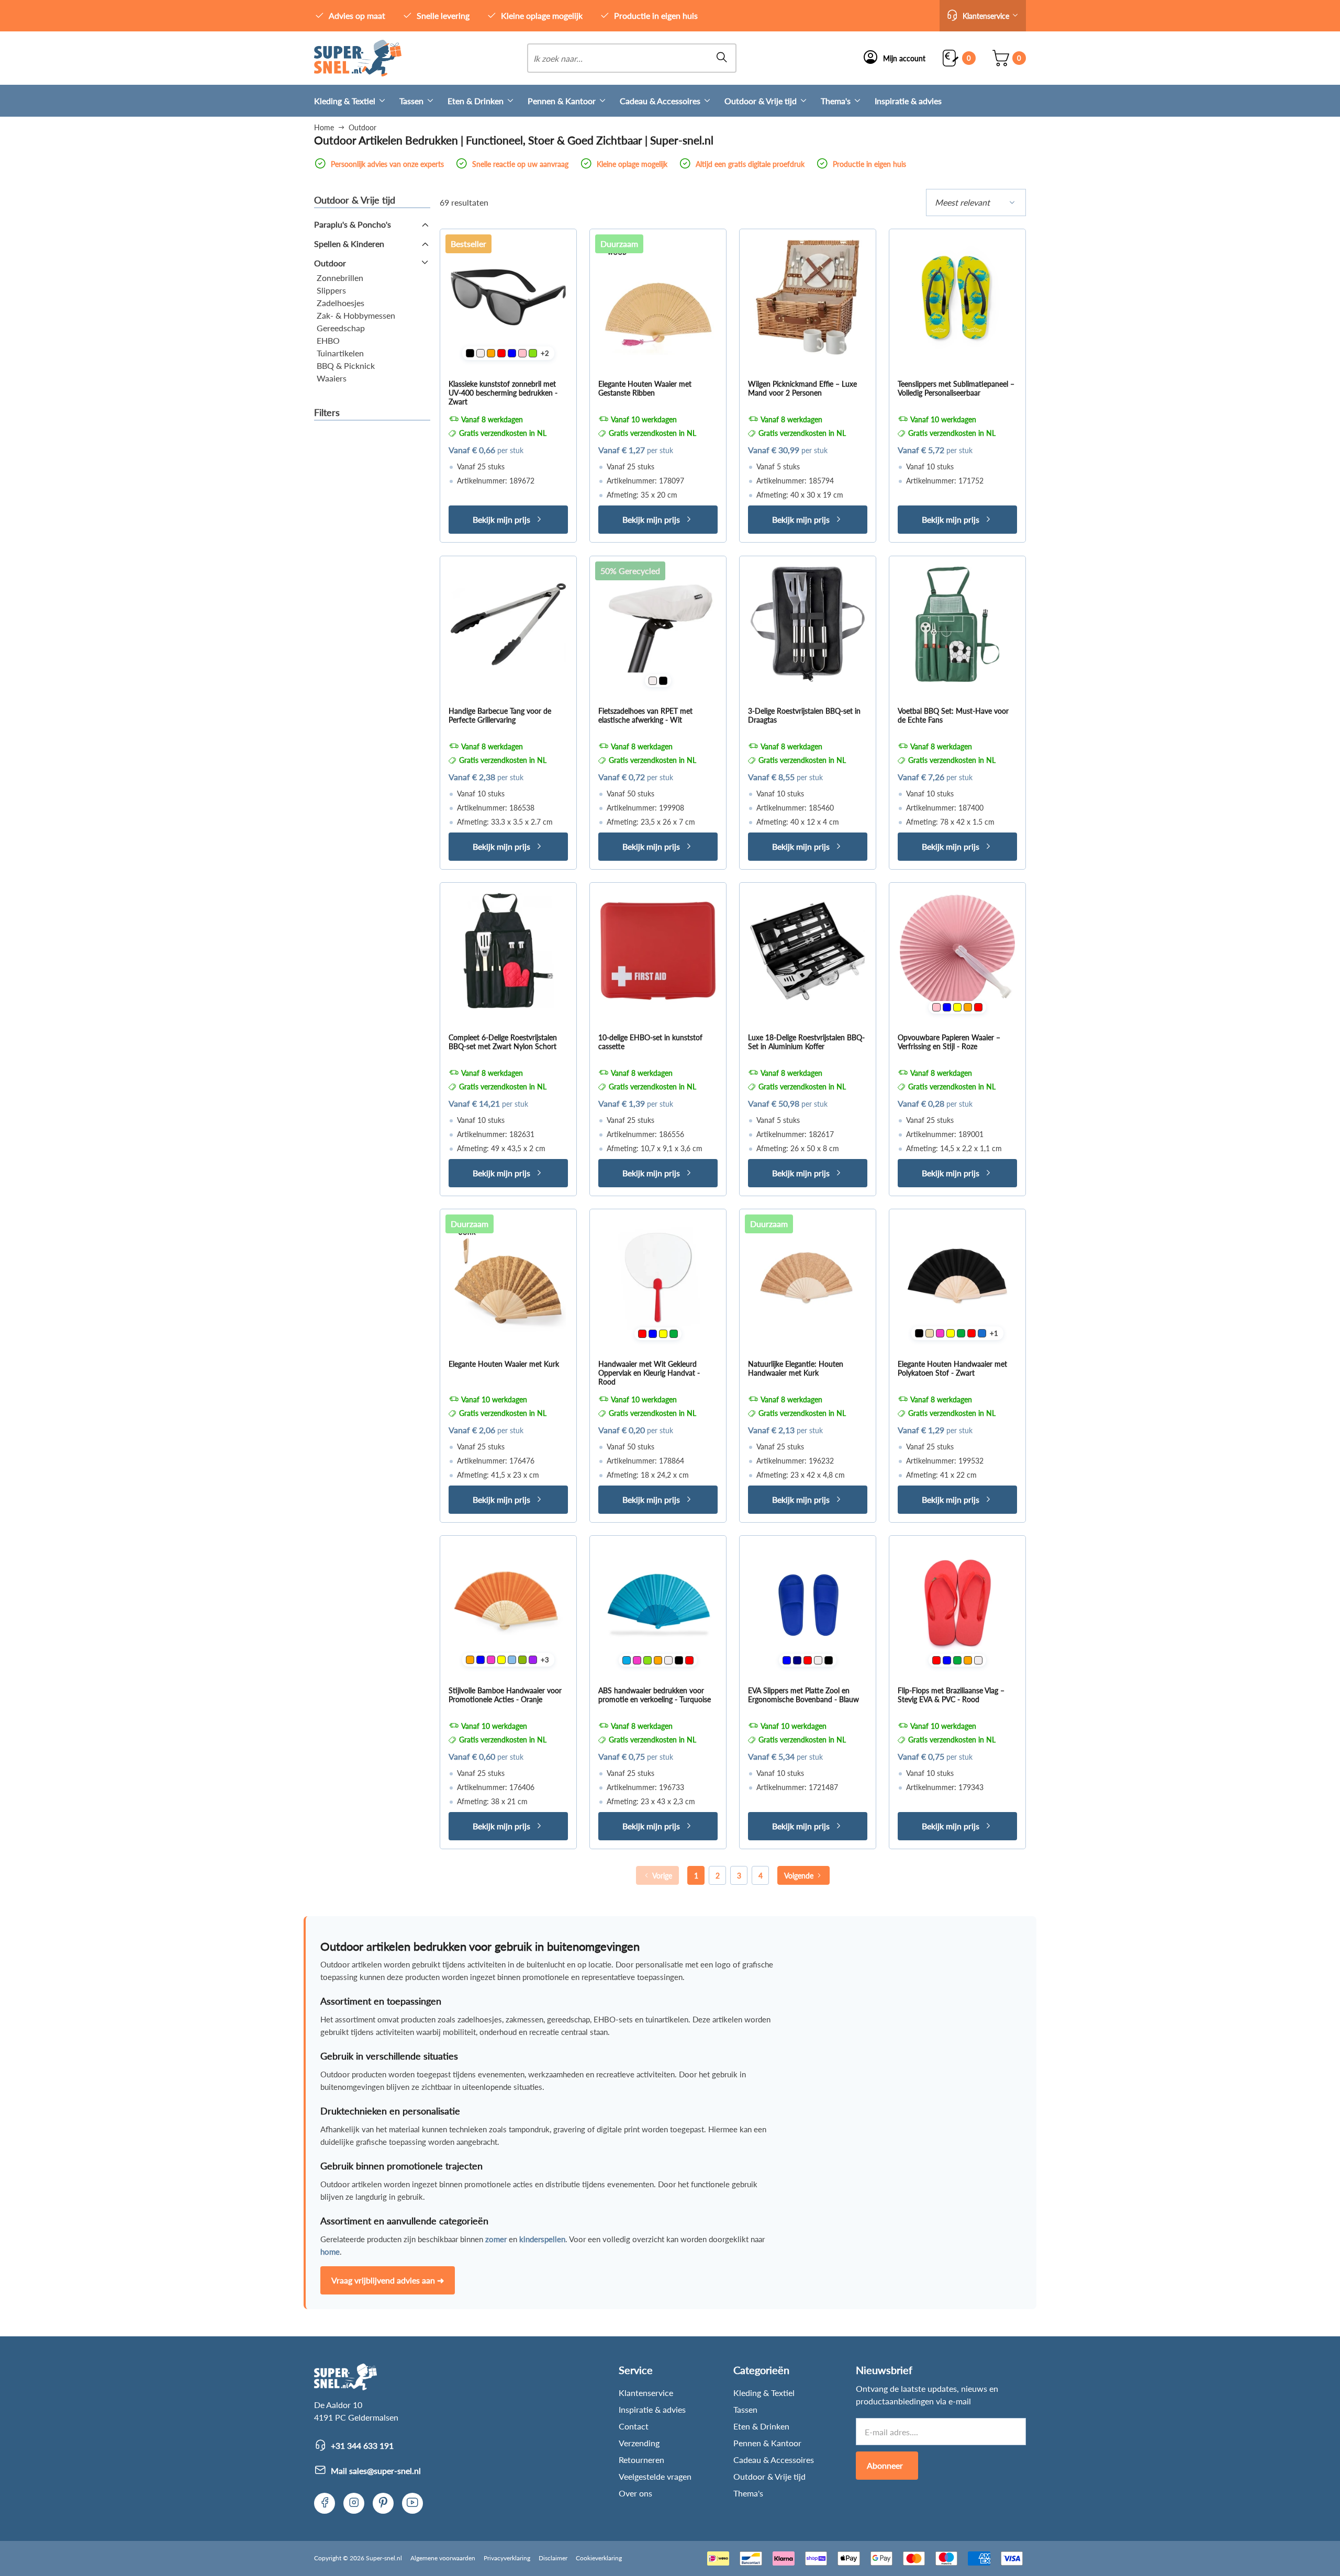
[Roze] (522, 353)
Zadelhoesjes (340, 303)
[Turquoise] (627, 1660)
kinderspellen (542, 2239)
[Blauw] (512, 353)
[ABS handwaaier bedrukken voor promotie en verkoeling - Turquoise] (658, 1604)
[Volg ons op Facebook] (325, 2503)
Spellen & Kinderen (349, 244)
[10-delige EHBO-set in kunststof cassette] (658, 951)
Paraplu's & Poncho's (353, 224)
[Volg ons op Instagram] (354, 2503)
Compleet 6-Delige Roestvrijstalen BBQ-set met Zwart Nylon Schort (503, 1042)
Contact (634, 2426)
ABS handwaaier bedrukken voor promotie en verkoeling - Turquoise (655, 1695)
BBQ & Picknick (346, 365)
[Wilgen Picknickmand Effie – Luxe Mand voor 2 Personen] (808, 297)
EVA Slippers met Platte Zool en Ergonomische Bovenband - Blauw (803, 1695)
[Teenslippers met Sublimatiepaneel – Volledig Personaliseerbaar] (957, 297)
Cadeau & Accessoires (660, 101)
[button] (983, 16)
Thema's (836, 101)
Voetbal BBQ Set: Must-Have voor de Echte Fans (953, 715)
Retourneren (641, 2460)
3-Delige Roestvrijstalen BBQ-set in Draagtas (804, 715)
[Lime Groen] (533, 353)
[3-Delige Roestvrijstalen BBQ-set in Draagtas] (808, 624)
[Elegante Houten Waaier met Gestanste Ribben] (658, 297)
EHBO (328, 340)
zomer (496, 2239)
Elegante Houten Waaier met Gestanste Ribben (645, 388)
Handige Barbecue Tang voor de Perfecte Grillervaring (500, 715)
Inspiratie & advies (908, 101)
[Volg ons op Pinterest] (383, 2503)
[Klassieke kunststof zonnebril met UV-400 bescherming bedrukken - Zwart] (508, 297)
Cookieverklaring (599, 2558)
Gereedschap (341, 328)
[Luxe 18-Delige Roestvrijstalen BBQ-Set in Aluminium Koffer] (808, 951)
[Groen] (674, 1334)
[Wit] (481, 353)
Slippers (331, 290)
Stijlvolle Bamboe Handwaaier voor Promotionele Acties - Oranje (505, 1695)
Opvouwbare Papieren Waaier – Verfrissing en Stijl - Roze (949, 1042)
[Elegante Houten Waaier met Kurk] (508, 1277)
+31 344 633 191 (362, 2445)
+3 (545, 1660)
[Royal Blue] (982, 1333)
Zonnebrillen (340, 278)
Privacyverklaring (507, 2558)
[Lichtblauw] (512, 1660)
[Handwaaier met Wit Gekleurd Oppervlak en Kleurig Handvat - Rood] (658, 1277)
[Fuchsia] (940, 1333)
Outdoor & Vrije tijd (761, 101)
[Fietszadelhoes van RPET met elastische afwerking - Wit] (658, 624)
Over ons (635, 2493)
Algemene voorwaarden (443, 2558)
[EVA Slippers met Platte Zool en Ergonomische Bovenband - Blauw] (808, 1604)
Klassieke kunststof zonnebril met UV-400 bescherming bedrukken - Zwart (503, 393)
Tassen (411, 101)
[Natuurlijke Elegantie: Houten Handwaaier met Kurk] (808, 1277)
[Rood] (501, 353)
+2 (545, 353)
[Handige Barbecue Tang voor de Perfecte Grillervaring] (508, 624)
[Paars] (533, 1660)
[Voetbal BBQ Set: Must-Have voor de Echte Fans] (957, 624)
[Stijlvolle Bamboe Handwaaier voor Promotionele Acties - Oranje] (508, 1604)
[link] (358, 58)
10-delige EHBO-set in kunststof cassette (650, 1042)
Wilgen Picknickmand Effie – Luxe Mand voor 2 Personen (802, 388)
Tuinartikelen (340, 353)
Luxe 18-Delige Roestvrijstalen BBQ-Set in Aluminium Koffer (806, 1042)
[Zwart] (470, 353)
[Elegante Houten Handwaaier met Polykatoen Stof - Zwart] (957, 1277)
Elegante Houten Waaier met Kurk (504, 1364)
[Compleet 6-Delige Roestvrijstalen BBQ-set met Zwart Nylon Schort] (508, 951)
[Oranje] (491, 353)
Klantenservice (646, 2393)
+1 (994, 1333)
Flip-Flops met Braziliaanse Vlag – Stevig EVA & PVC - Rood (951, 1695)
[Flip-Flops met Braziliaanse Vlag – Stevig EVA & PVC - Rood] (957, 1604)
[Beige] (930, 1333)
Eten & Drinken (476, 101)
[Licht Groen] (522, 1660)
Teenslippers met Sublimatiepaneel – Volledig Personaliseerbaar (956, 388)
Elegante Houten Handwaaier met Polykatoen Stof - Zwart (952, 1368)
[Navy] (797, 1660)
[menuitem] (357, 101)
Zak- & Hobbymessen (356, 315)
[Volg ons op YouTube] (412, 2503)
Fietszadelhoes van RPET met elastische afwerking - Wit (645, 715)
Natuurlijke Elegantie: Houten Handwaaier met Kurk (796, 1368)
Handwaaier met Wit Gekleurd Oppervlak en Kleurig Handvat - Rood (649, 1373)
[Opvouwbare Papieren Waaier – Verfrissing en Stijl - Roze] (957, 951)
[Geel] (957, 1007)
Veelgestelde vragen (655, 2476)
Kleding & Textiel (345, 101)
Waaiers (332, 378)
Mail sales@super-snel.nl (376, 2471)
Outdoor (330, 263)
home (330, 2252)
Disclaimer (553, 2558)
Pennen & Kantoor (562, 101)
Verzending (639, 2443)
